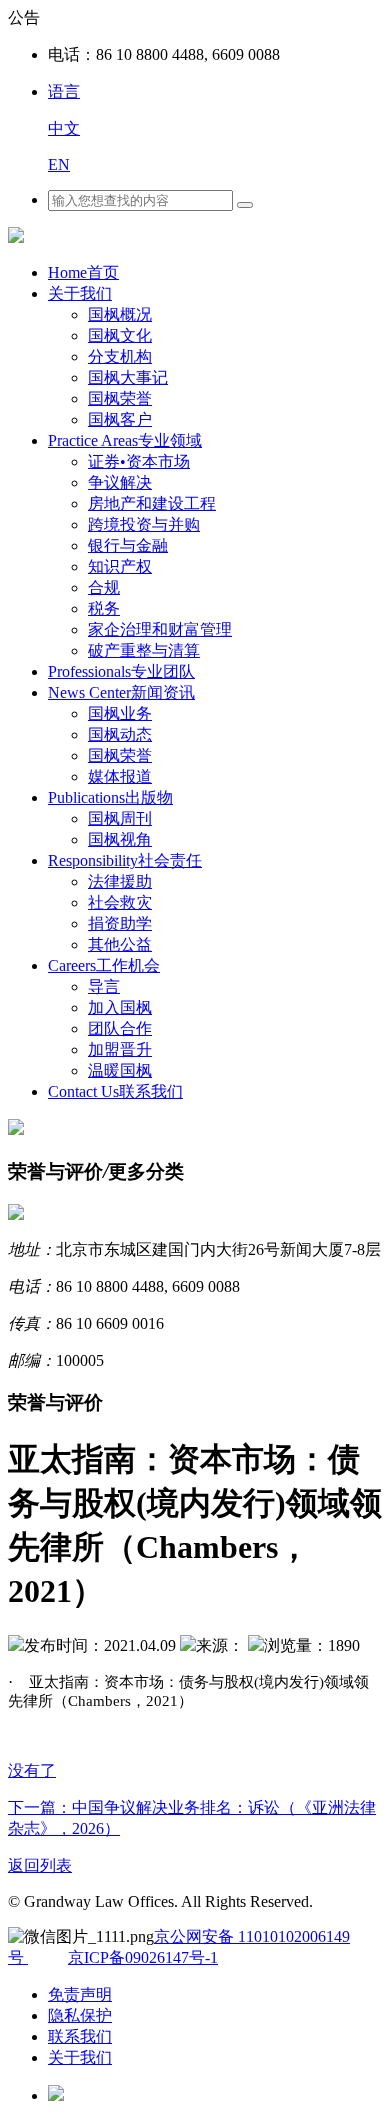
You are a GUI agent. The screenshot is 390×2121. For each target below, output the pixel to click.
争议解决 (120, 482)
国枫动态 (120, 734)
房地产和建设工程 (152, 503)
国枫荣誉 (120, 398)
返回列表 (40, 1865)
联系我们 (115, 1091)
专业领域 (125, 440)
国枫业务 (120, 713)
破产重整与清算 (144, 650)
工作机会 (104, 965)
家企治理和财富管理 (160, 629)
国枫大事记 (128, 377)
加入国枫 (120, 1007)
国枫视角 (120, 839)
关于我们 (80, 293)
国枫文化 (120, 335)
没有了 (32, 1770)
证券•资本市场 (139, 461)
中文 (64, 128)
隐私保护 (80, 2015)
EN (59, 164)
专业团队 (121, 671)
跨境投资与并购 (144, 524)
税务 (104, 608)
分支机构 (120, 356)
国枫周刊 (120, 818)
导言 (104, 986)
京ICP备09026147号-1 (143, 1957)
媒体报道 (120, 776)
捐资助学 (120, 923)
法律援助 (120, 881)
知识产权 (120, 566)
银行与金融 (128, 545)
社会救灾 (120, 902)
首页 (83, 272)
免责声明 (80, 1994)
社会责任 (125, 860)
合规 (104, 587)
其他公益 (120, 944)
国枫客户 (120, 419)
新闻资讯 (121, 692)
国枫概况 (120, 314)
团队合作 (120, 1028)
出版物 (110, 797)
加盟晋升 (120, 1049)
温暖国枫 (120, 1070)
